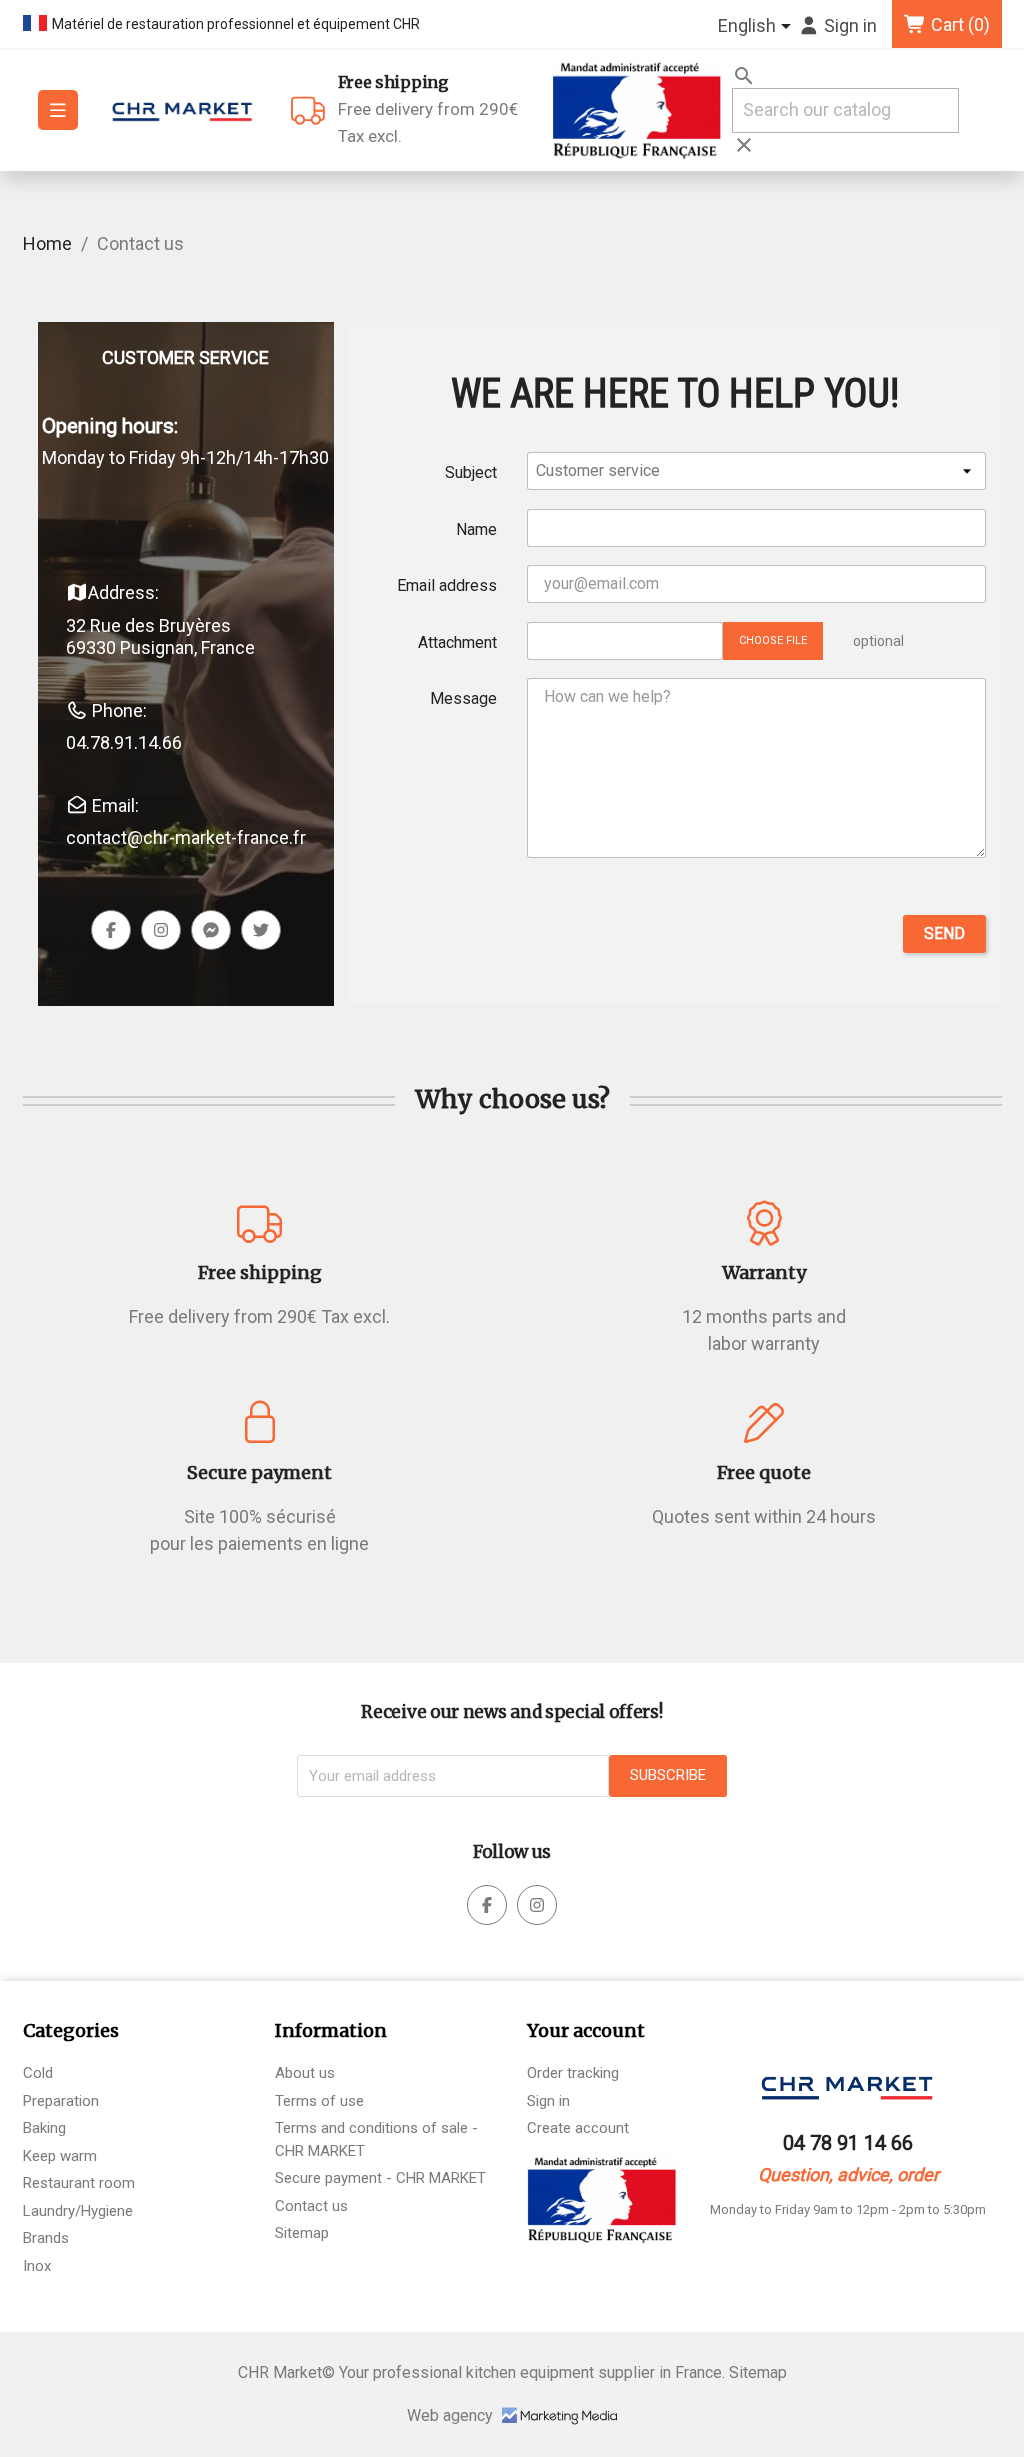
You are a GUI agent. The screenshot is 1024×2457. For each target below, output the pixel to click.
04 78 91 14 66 (848, 2143)
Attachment (457, 642)
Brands (46, 2238)
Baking (44, 2128)
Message (463, 698)
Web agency (452, 2415)
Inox (37, 2266)
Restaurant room (79, 2183)
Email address (447, 585)
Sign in (548, 2101)
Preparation (61, 2101)
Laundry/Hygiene (78, 2211)
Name (476, 529)
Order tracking (573, 2073)
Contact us (311, 2206)
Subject (471, 472)
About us (305, 2073)
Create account (578, 2128)
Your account (586, 2030)
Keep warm (60, 2156)
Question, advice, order (848, 2174)
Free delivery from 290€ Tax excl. (428, 109)
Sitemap (302, 2233)
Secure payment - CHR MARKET (380, 2178)
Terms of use (319, 2101)
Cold (38, 2073)
